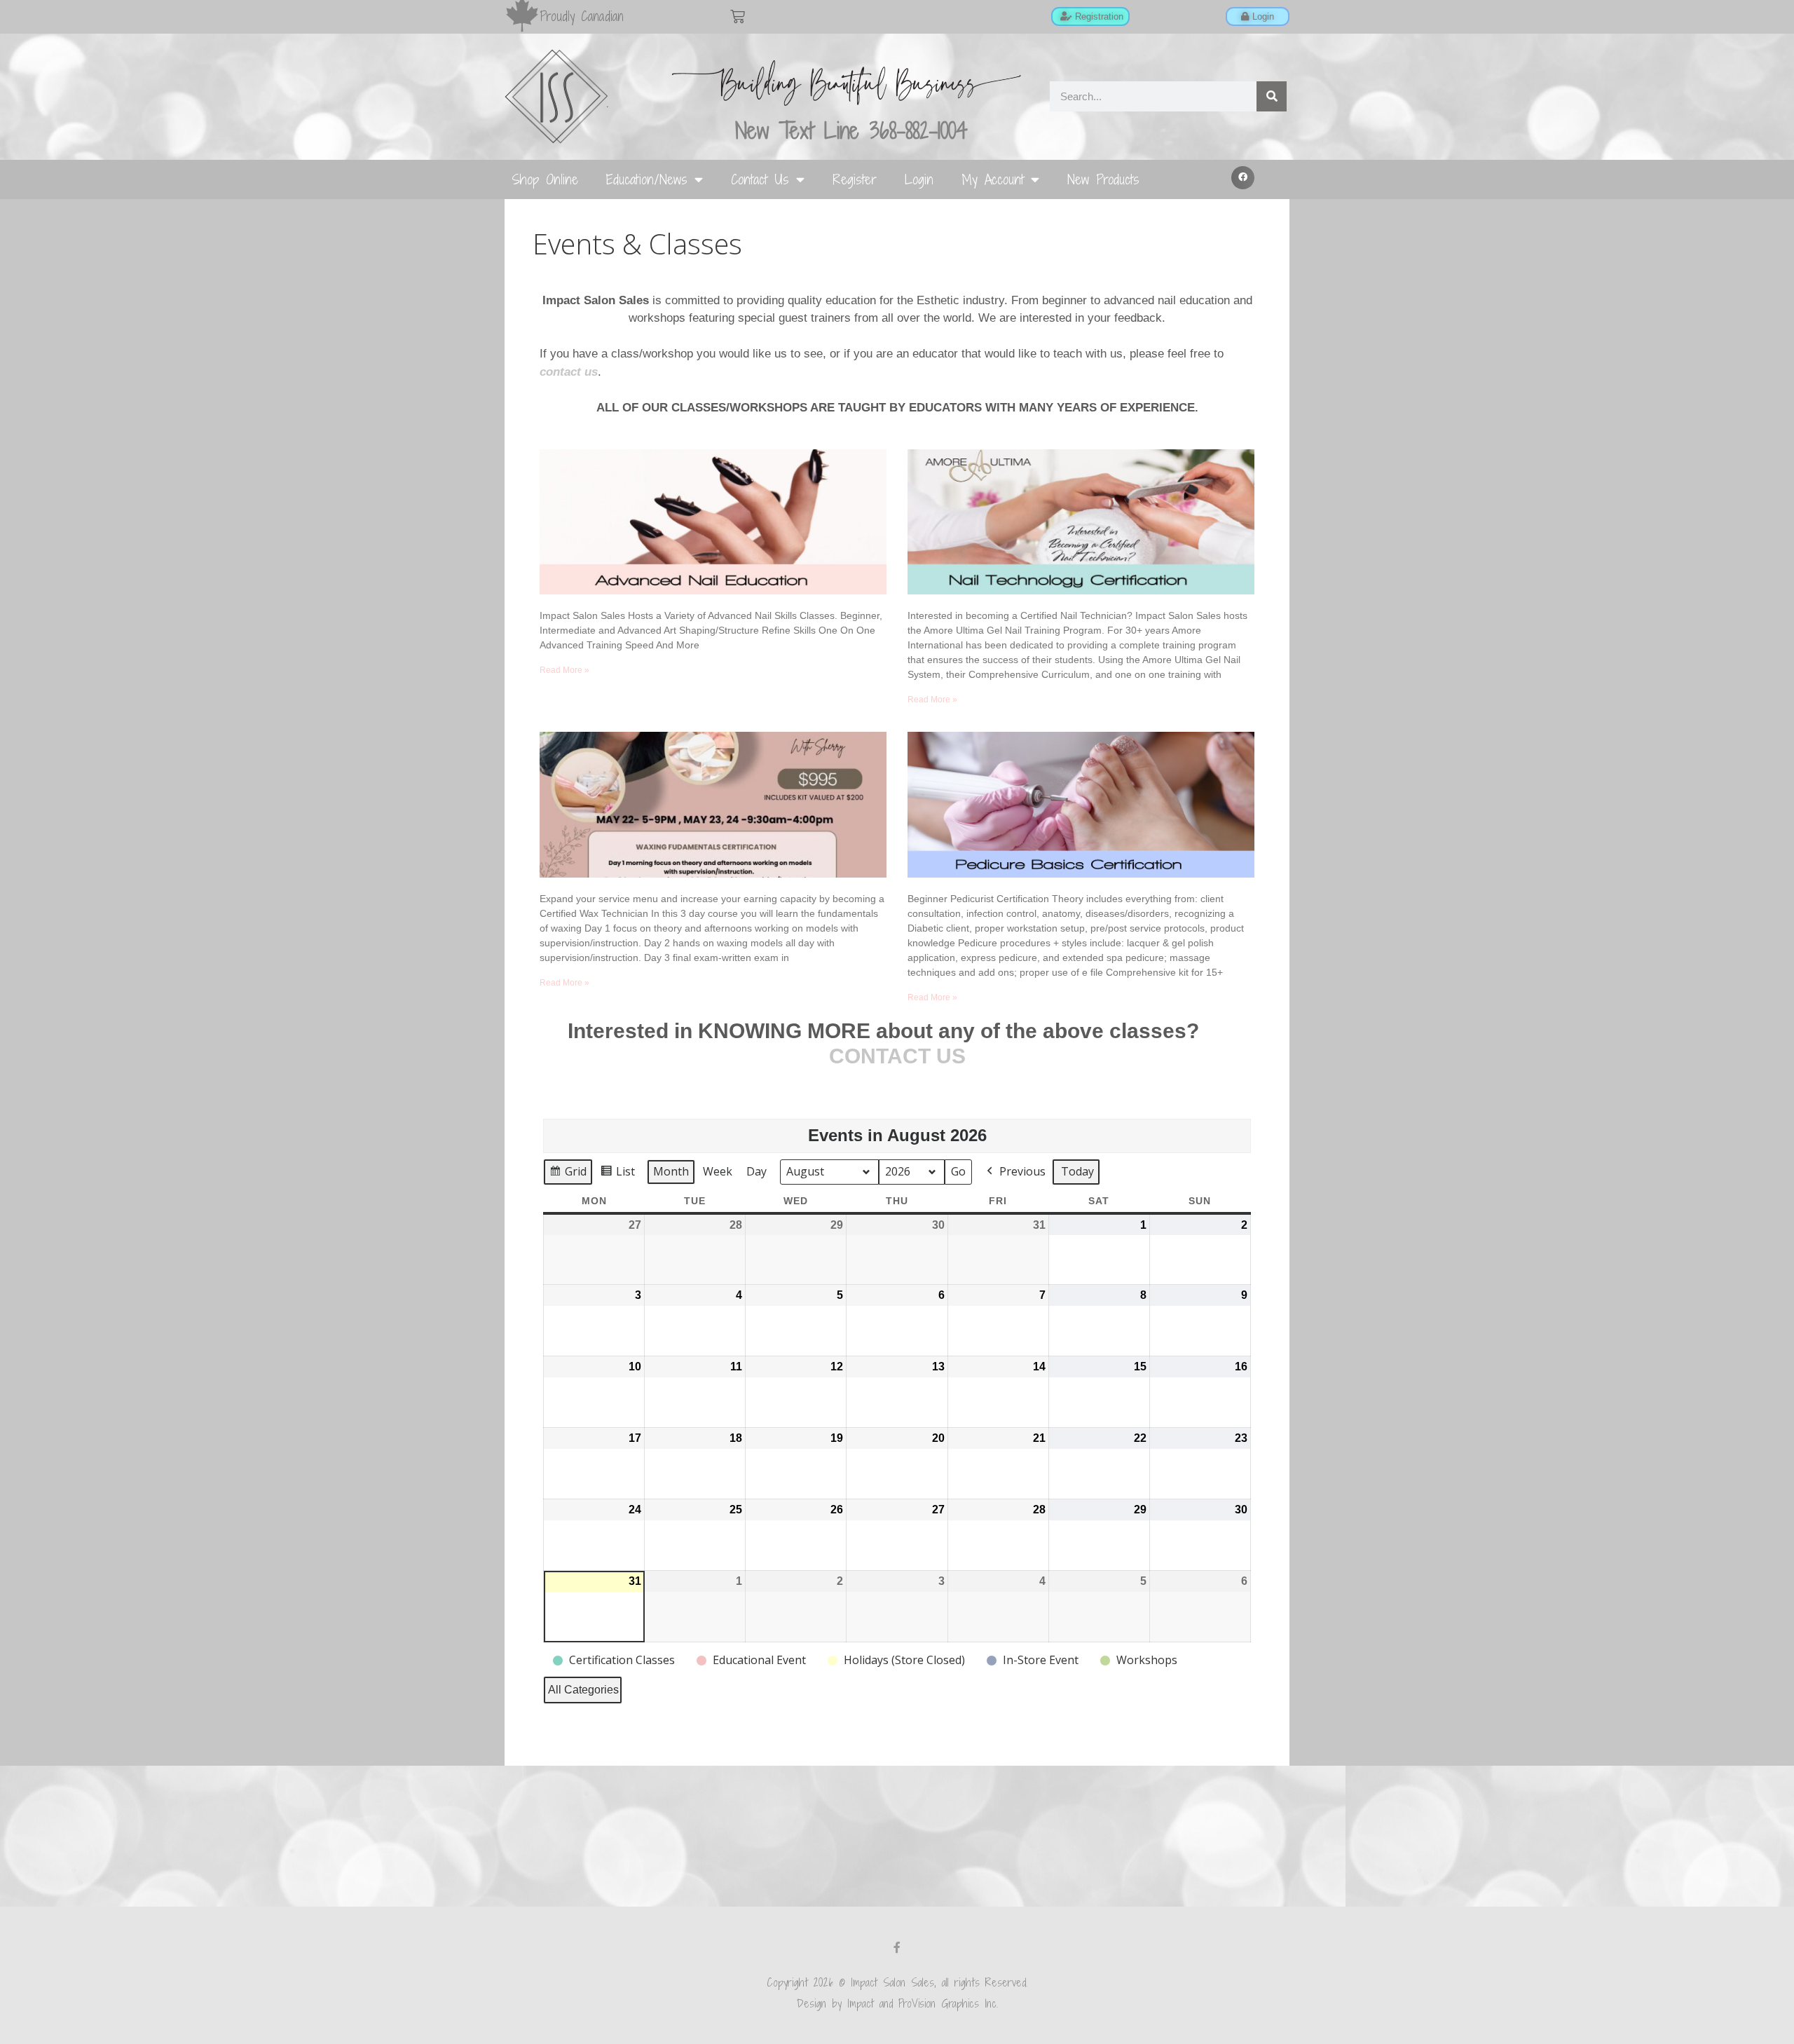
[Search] (1272, 96)
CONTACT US (897, 1056)
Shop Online (545, 179)
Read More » (564, 670)
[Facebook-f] (897, 1947)
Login (919, 179)
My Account (993, 179)
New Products (1103, 179)
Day (756, 1171)
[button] (1243, 178)
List (617, 1174)
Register (855, 179)
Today (1077, 1171)
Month (671, 1171)
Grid (568, 1174)
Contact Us (760, 179)
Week (718, 1171)
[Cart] (738, 16)
